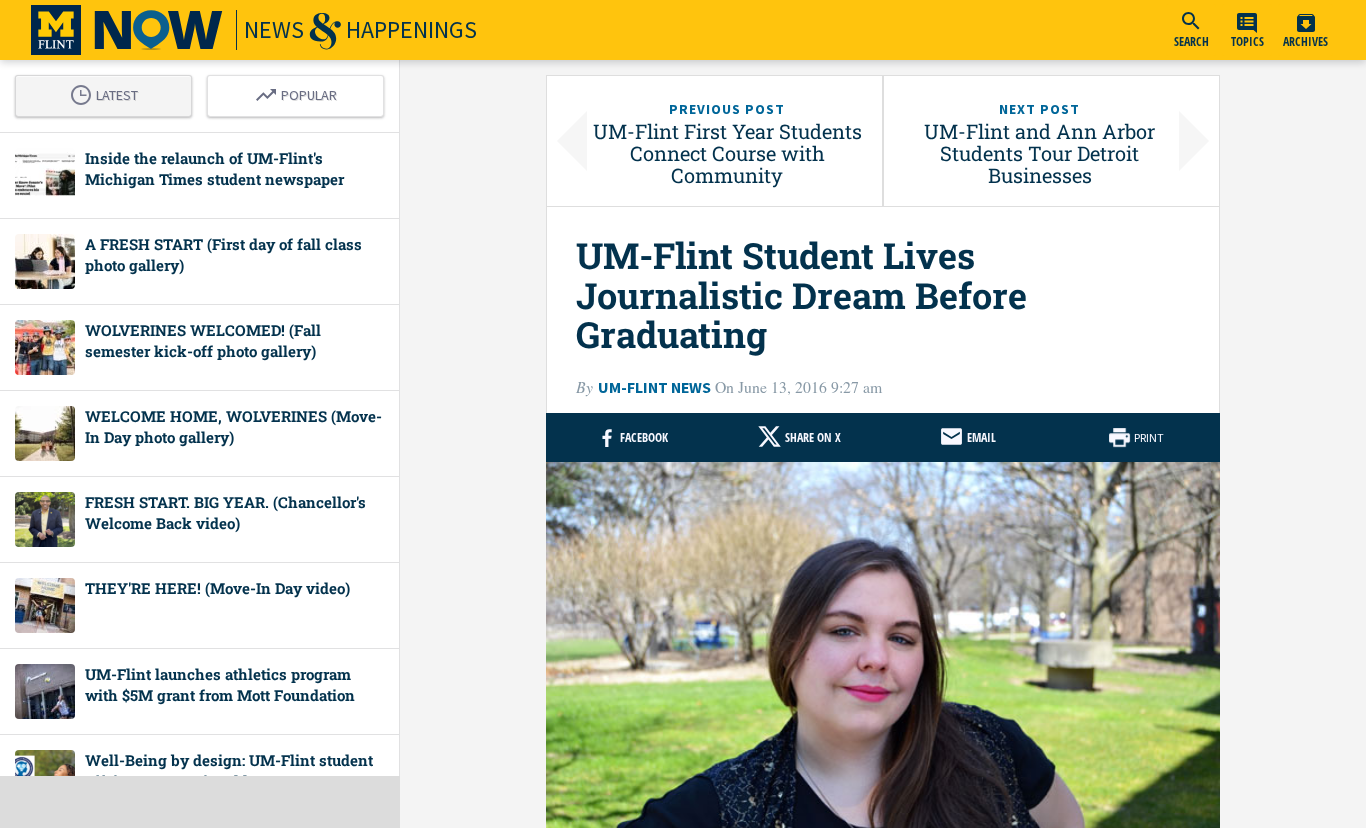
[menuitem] (1191, 30)
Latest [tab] (109, 92)
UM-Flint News (654, 387)
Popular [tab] (301, 92)
